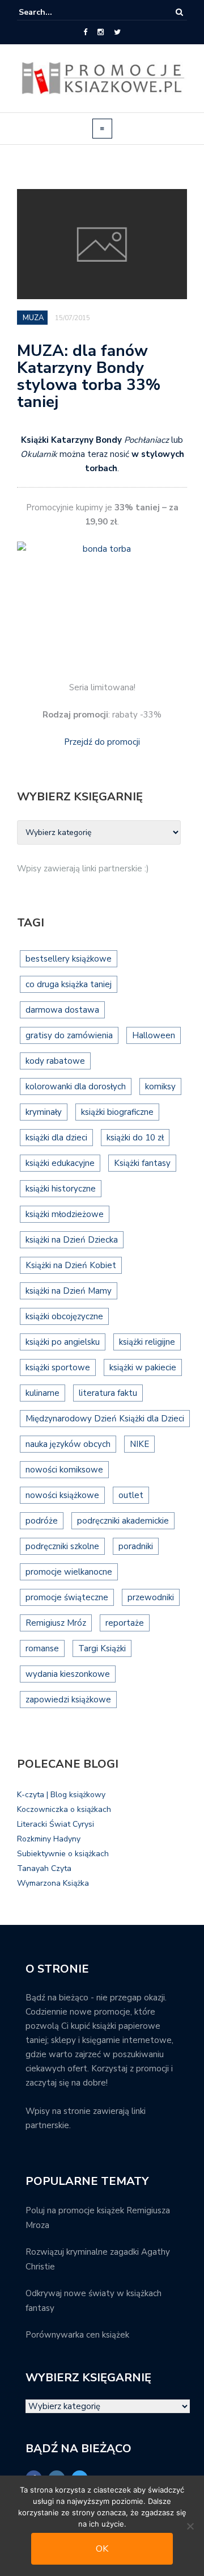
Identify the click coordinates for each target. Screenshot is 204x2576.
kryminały (44, 1112)
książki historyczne (61, 1189)
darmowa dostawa (62, 1010)
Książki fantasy (142, 1163)
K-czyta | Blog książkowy (61, 1795)
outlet (131, 1495)
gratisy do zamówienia (69, 1035)
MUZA (33, 318)
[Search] (179, 12)
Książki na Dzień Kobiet (71, 1265)
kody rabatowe (55, 1061)
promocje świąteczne (67, 1597)
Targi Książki (102, 1648)
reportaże (125, 1623)
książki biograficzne (117, 1112)
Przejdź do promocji (102, 742)
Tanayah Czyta (44, 1868)
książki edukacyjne (60, 1163)
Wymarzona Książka (53, 1883)
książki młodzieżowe (65, 1214)
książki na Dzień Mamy (69, 1291)
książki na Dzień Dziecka (72, 1240)
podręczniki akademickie (123, 1521)
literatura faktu (108, 1393)
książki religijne (147, 1342)
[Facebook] (85, 32)
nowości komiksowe (64, 1470)
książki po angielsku (63, 1342)
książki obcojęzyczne (64, 1316)
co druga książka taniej (69, 984)
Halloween (154, 1035)
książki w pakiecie (143, 1367)
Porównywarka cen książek (77, 2335)
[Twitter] (117, 32)
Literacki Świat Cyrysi (56, 1824)
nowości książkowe (62, 1495)
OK (102, 2549)
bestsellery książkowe (69, 959)
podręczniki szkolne (62, 1546)
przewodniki (151, 1597)
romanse (42, 1648)
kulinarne (42, 1393)
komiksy (160, 1086)
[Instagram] (101, 32)
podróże (42, 1521)
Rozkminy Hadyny (49, 1839)
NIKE (139, 1444)
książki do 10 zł (135, 1138)
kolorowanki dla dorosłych (76, 1086)
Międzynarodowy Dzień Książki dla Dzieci (105, 1419)
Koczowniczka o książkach (64, 1809)
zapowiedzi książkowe (68, 1700)
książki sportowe (58, 1367)
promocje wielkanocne (69, 1572)
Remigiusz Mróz (56, 1623)
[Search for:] (53, 12)
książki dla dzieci (56, 1138)
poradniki (136, 1546)
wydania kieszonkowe (68, 1674)
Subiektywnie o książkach (63, 1854)
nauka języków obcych (68, 1444)
